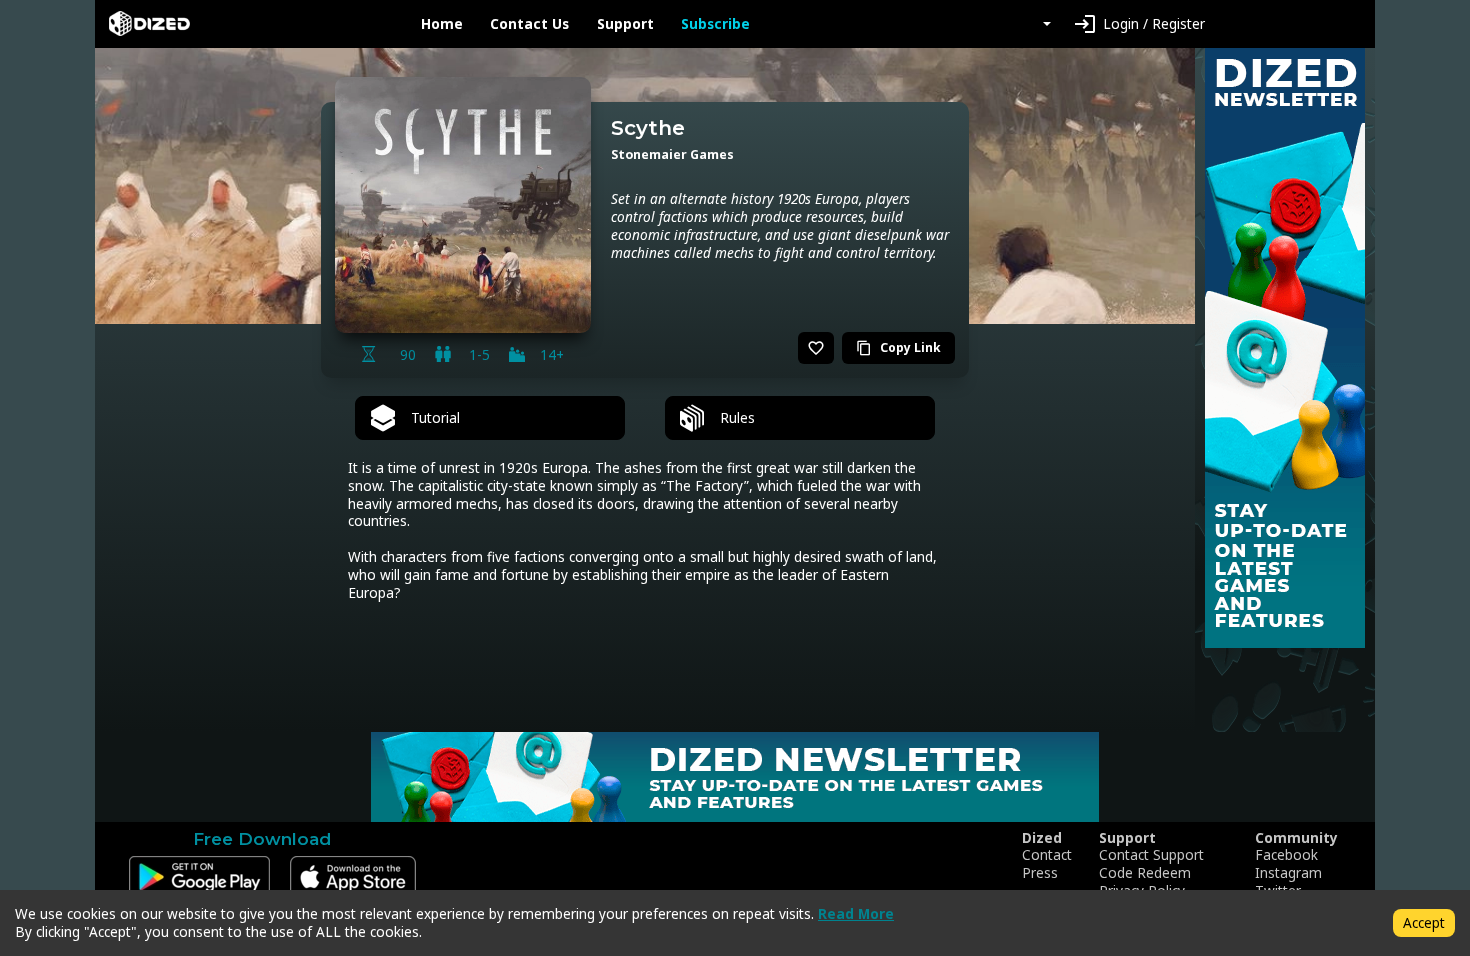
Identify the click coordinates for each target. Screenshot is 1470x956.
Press (1040, 873)
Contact (1047, 855)
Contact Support (1151, 855)
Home (442, 24)
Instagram (1288, 873)
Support (625, 24)
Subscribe (715, 24)
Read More (856, 913)
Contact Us (529, 24)
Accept (1424, 922)
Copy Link (898, 347)
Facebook (1286, 855)
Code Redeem (1145, 873)
